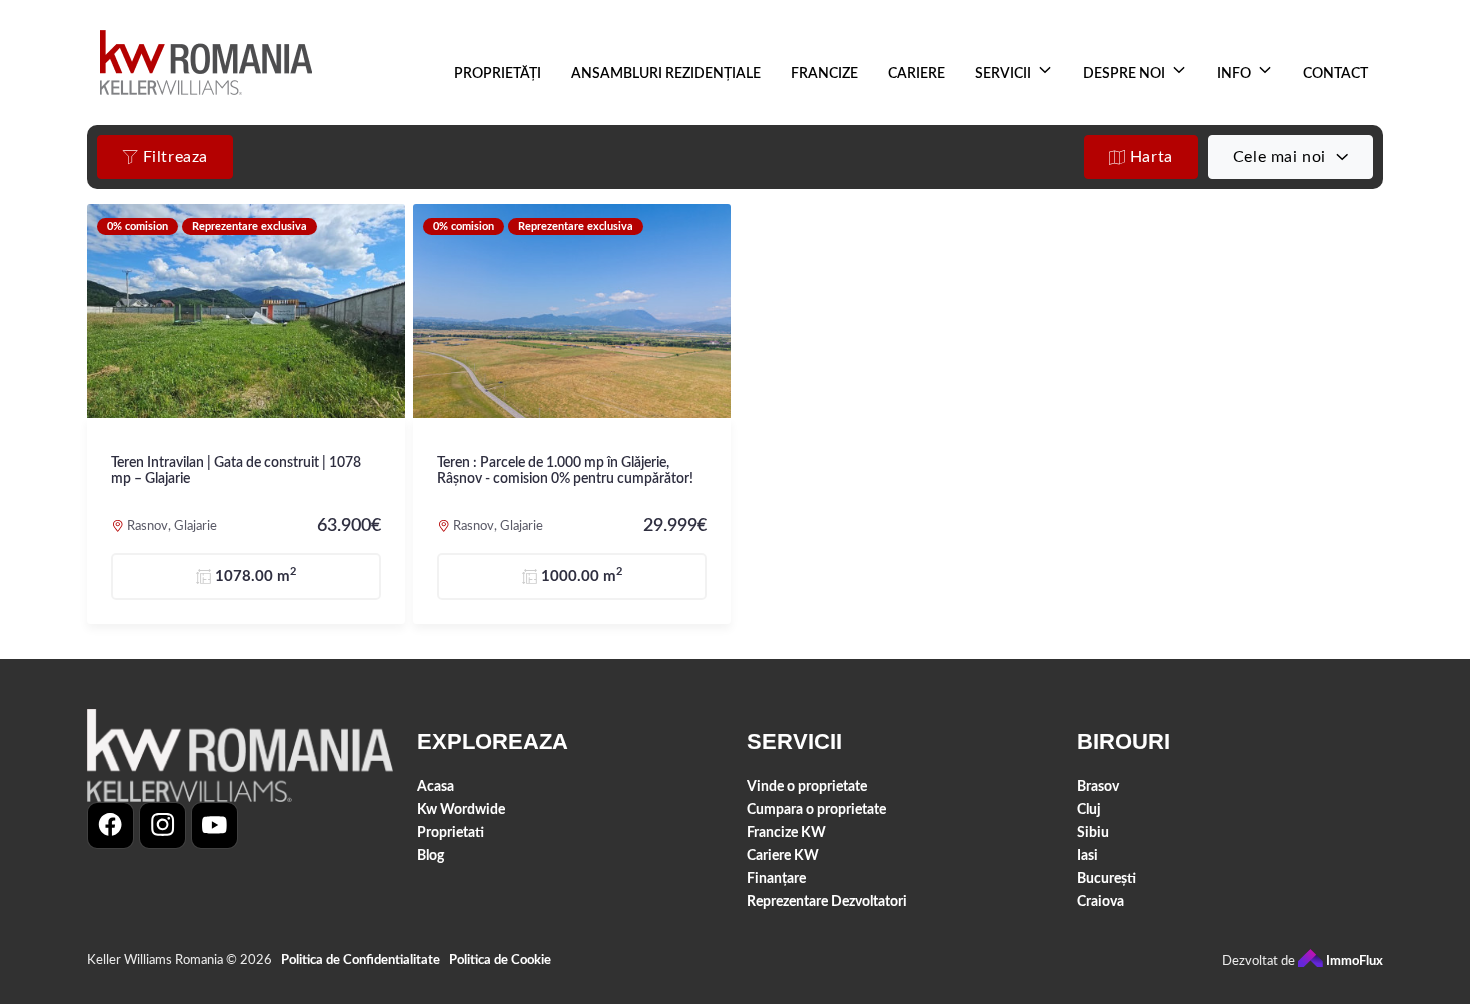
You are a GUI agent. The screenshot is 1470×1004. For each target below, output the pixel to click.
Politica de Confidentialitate (360, 960)
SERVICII (1003, 74)
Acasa (435, 786)
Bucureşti (1106, 878)
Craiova (1100, 901)
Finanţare (776, 878)
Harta (1149, 157)
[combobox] (1290, 157)
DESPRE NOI (1124, 74)
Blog (430, 855)
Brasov (1098, 786)
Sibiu (1093, 832)
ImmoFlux (1353, 961)
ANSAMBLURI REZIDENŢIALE (666, 74)
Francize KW (786, 832)
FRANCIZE (824, 74)
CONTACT (1335, 74)
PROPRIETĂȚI (497, 74)
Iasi (1087, 855)
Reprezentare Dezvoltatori (827, 901)
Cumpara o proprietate (816, 809)
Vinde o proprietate (807, 786)
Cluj (1089, 809)
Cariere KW (783, 855)
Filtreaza (173, 157)
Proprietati (450, 832)
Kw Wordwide (461, 809)
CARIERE (916, 74)
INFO (1234, 74)
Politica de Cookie (500, 960)
